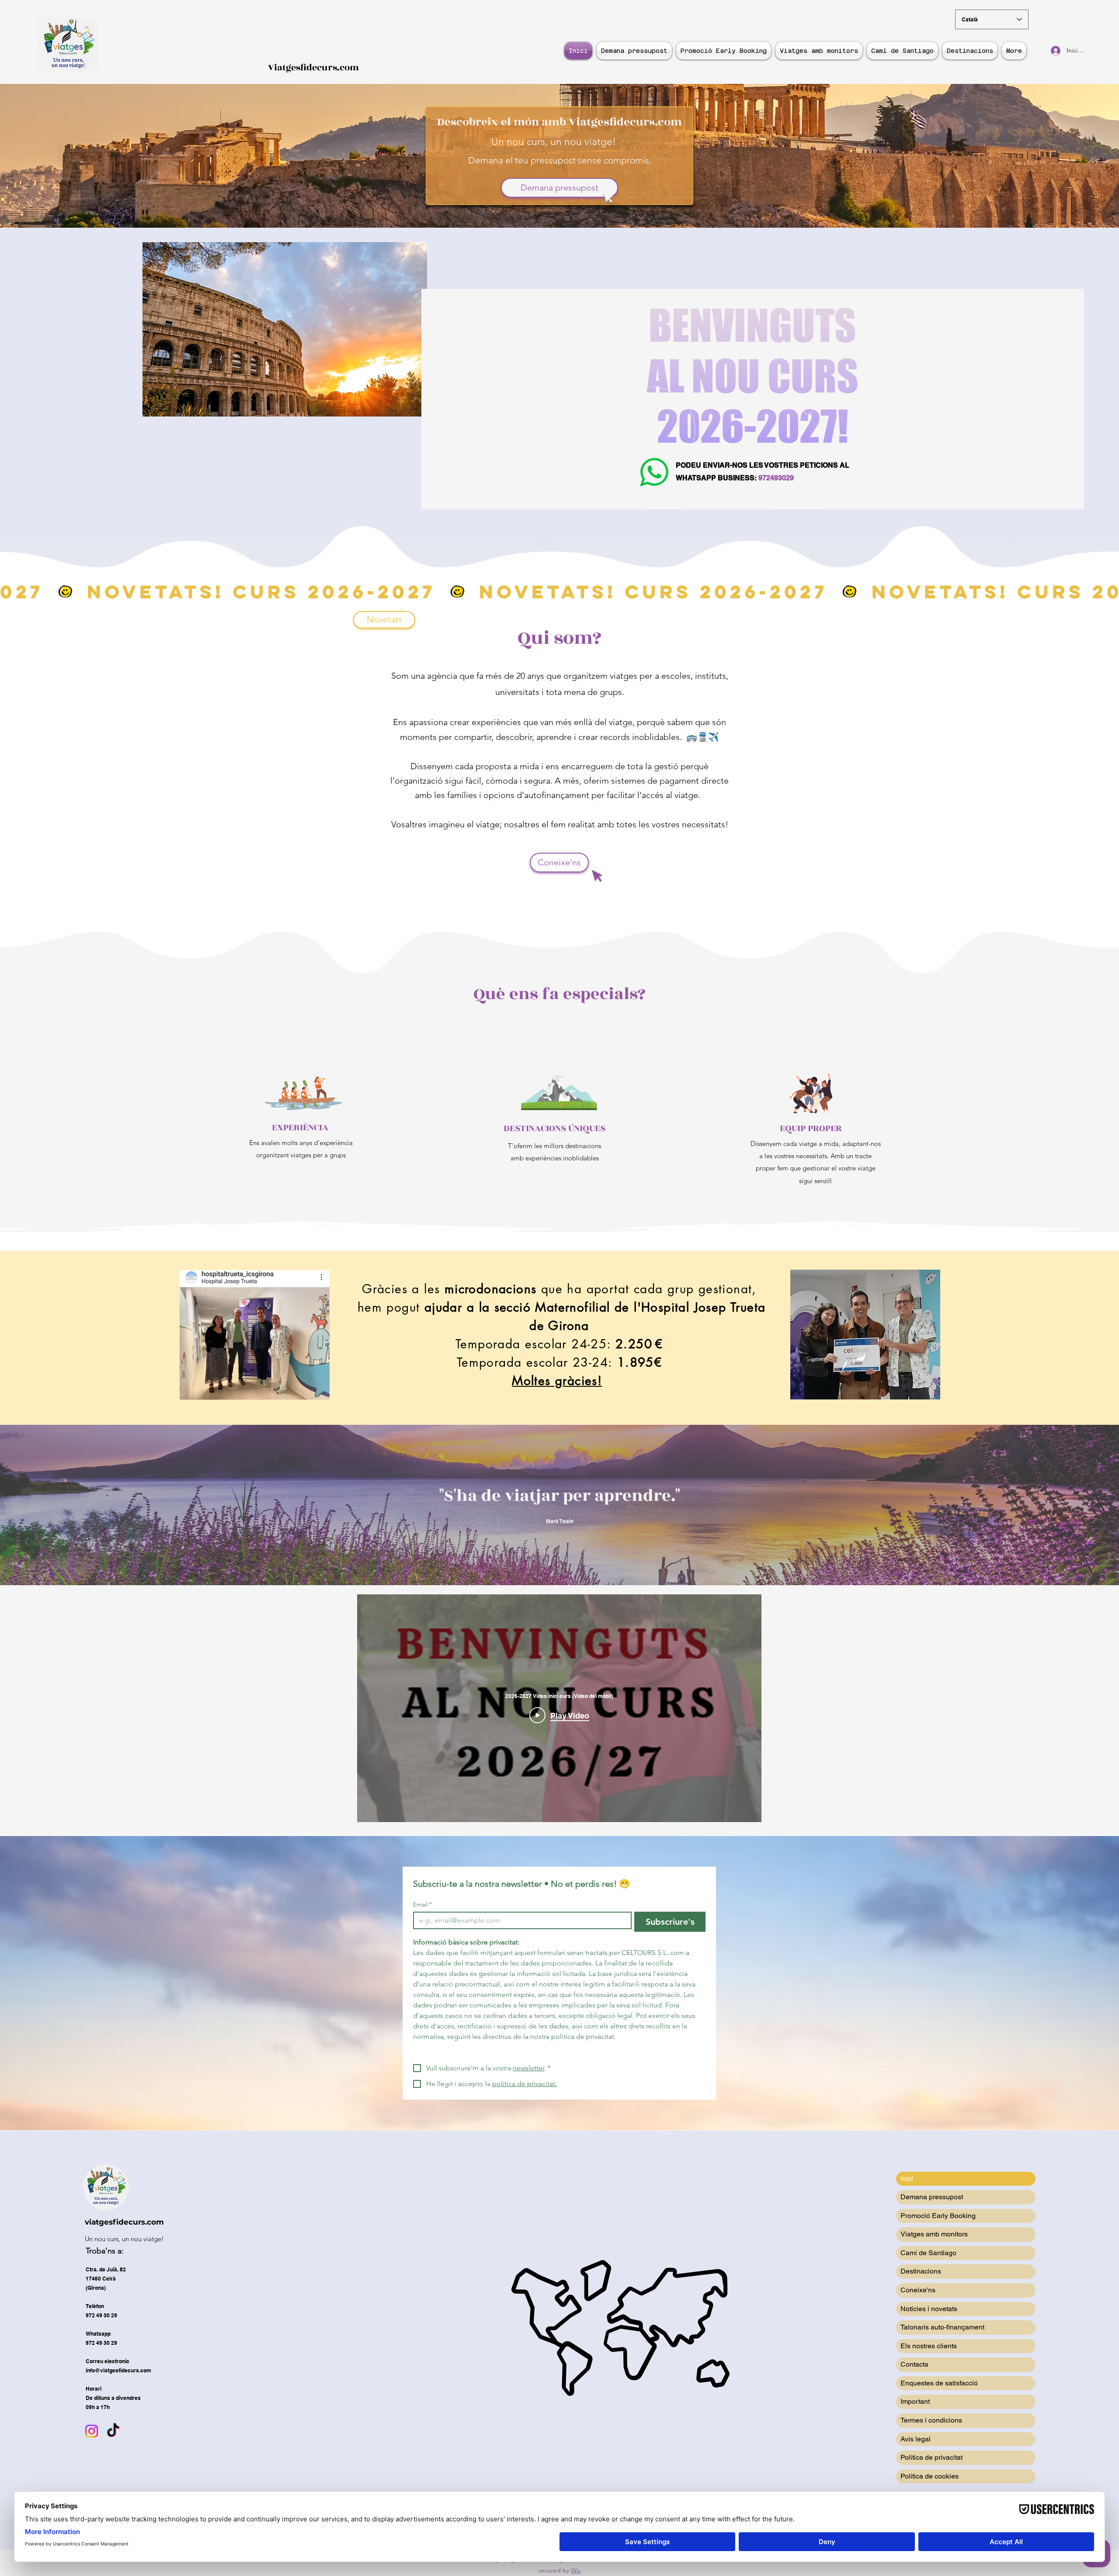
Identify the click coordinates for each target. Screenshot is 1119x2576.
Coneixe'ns (918, 2290)
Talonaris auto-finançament (942, 2327)
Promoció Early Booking (938, 2216)
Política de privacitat (931, 2457)
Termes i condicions (931, 2420)
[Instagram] (92, 2431)
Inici (907, 2178)
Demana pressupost (932, 2197)
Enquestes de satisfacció (939, 2383)
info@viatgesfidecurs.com (118, 2370)
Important (915, 2401)
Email (422, 1904)
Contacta (914, 2364)
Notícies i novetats (929, 2309)
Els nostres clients (929, 2346)
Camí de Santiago (928, 2253)
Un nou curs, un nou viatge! (124, 2239)
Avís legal (916, 2439)
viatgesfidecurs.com (124, 2222)
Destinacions (921, 2271)
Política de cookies (930, 2476)
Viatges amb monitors (934, 2234)
